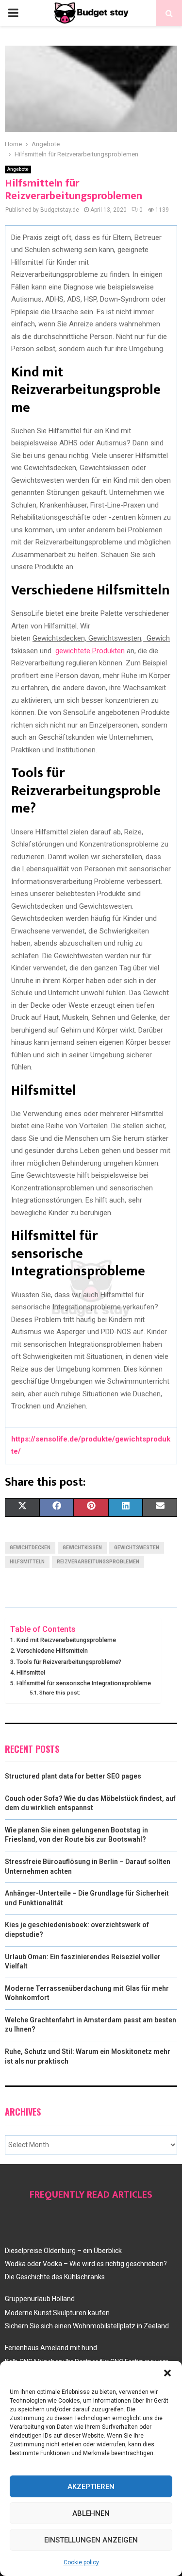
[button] (167, 2373)
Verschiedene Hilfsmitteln (52, 1651)
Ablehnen (91, 2513)
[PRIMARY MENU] (13, 13)
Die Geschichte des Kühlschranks (55, 2277)
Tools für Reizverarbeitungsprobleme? (69, 1662)
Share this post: (60, 1693)
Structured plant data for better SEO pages (73, 1776)
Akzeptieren (91, 2487)
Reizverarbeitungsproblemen (98, 1562)
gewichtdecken (30, 1548)
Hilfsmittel (31, 1672)
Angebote (18, 169)
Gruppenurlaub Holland (40, 2299)
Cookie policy (81, 2562)
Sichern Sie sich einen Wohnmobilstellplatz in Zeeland (87, 2326)
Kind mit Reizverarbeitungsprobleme (66, 1640)
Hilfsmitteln (27, 1562)
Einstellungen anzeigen (91, 2540)
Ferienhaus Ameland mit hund (51, 2348)
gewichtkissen (82, 1548)
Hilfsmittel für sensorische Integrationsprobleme (84, 1683)
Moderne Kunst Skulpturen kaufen (57, 2313)
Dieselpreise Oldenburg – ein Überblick (63, 2251)
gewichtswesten (137, 1548)
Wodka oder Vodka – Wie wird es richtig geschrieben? (86, 2264)
